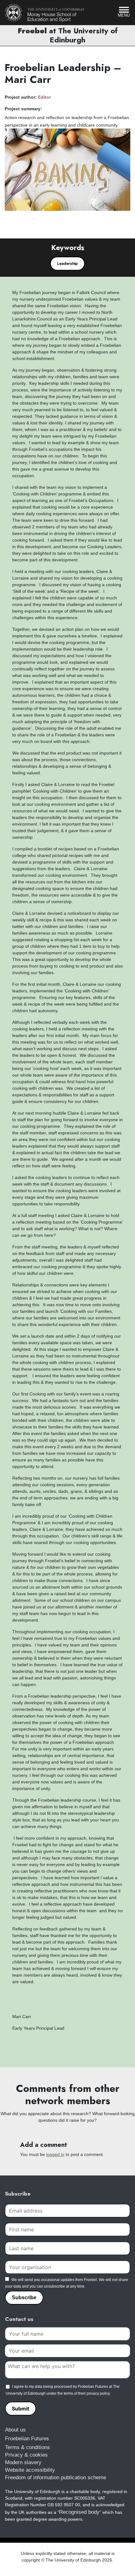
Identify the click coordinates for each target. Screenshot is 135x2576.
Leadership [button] (67, 263)
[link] (45, 13)
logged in (55, 2154)
